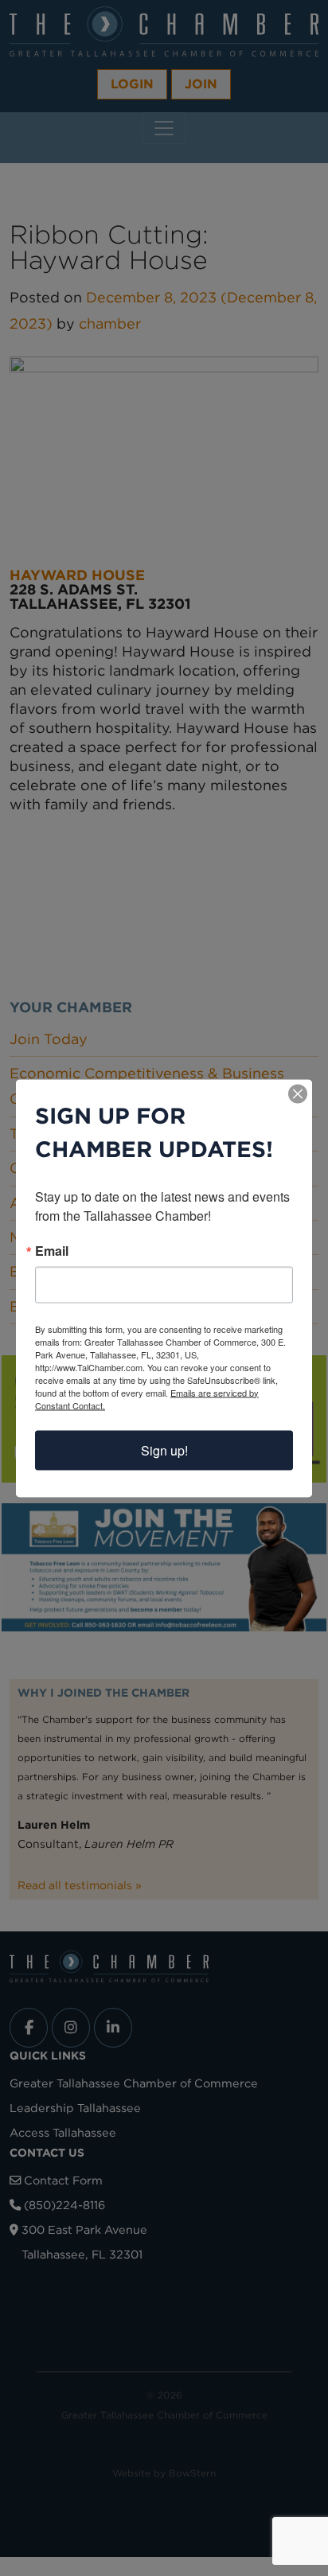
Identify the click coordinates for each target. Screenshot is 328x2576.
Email (52, 1250)
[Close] (298, 1093)
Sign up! (164, 1450)
